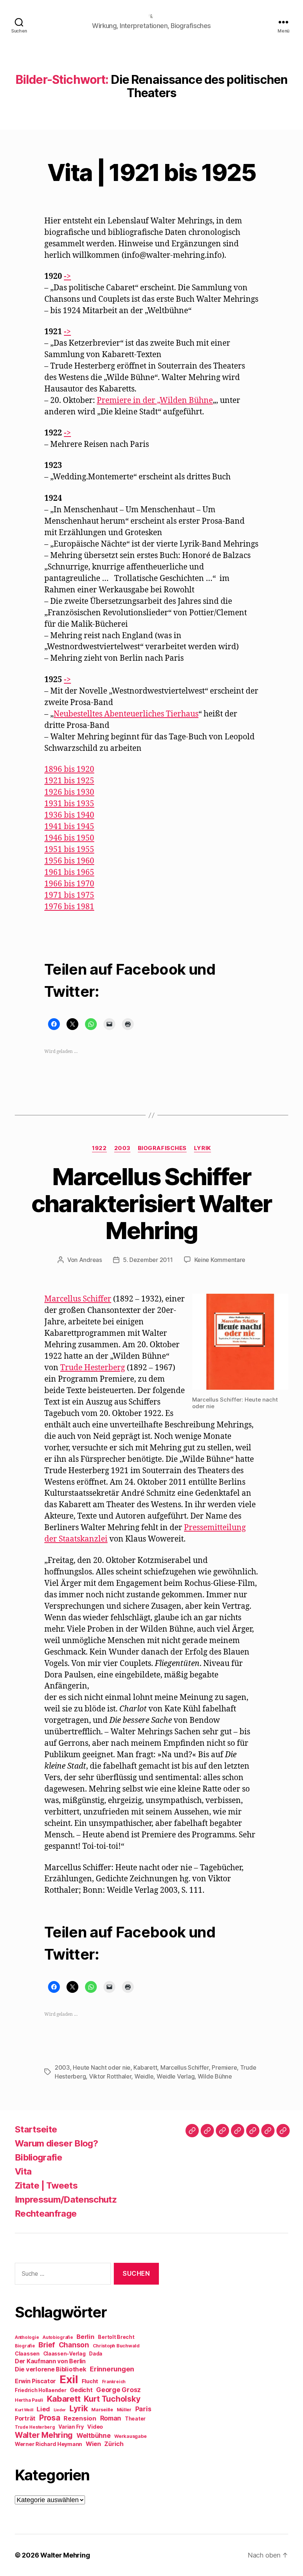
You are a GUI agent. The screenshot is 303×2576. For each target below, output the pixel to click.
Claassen (27, 2353)
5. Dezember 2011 (148, 1260)
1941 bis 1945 (69, 827)
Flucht (90, 2381)
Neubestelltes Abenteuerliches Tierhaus (126, 714)
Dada (96, 2354)
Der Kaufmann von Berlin (50, 2361)
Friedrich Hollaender (41, 2390)
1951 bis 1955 (69, 850)
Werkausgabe (130, 2436)
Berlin (85, 2337)
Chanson (74, 2345)
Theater (135, 2419)
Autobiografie (58, 2337)
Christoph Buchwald (116, 2346)
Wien (93, 2444)
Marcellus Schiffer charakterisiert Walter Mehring (151, 1203)
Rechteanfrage (46, 2214)
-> (67, 276)
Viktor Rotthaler (110, 2076)
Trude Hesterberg (93, 1368)
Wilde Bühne (215, 2076)
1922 (99, 1148)
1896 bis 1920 (69, 769)
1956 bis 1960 (69, 861)
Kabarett (145, 2067)
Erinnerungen (112, 2369)
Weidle (144, 2076)
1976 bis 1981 (69, 907)
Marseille (102, 2410)
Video (95, 2427)
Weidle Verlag (176, 2076)
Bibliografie (38, 2157)
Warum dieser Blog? (56, 2143)
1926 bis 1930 (69, 792)
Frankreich (114, 2382)
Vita (23, 2171)
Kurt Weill (24, 2410)
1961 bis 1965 (69, 873)
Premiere (224, 2067)
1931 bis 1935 (69, 804)
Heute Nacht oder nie (102, 2067)
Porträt (25, 2418)
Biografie (25, 2346)
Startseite (36, 2129)
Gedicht (81, 2390)
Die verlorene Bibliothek (51, 2369)
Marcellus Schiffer (78, 1299)
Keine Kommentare (220, 1260)
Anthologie (27, 2337)
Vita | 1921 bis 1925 (151, 172)
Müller (124, 2410)
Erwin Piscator (35, 2381)
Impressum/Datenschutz (66, 2199)
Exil (69, 2379)
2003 (122, 1148)
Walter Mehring (44, 2435)
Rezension (80, 2418)
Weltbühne (94, 2435)
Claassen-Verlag (64, 2354)
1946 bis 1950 (69, 838)
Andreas (91, 1260)
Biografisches (162, 1148)
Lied (43, 2409)
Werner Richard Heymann (48, 2444)
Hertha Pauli (29, 2400)
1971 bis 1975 (69, 895)
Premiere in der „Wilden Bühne (155, 401)
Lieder (60, 2410)
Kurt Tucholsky (112, 2399)
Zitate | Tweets (46, 2185)
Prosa (50, 2418)
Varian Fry (71, 2427)
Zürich (114, 2444)
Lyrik (202, 1148)
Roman (111, 2418)
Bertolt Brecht (116, 2337)
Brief (47, 2345)
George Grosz (118, 2390)
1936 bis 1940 (69, 815)
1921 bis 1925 (69, 781)
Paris (143, 2409)
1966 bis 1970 (69, 884)
